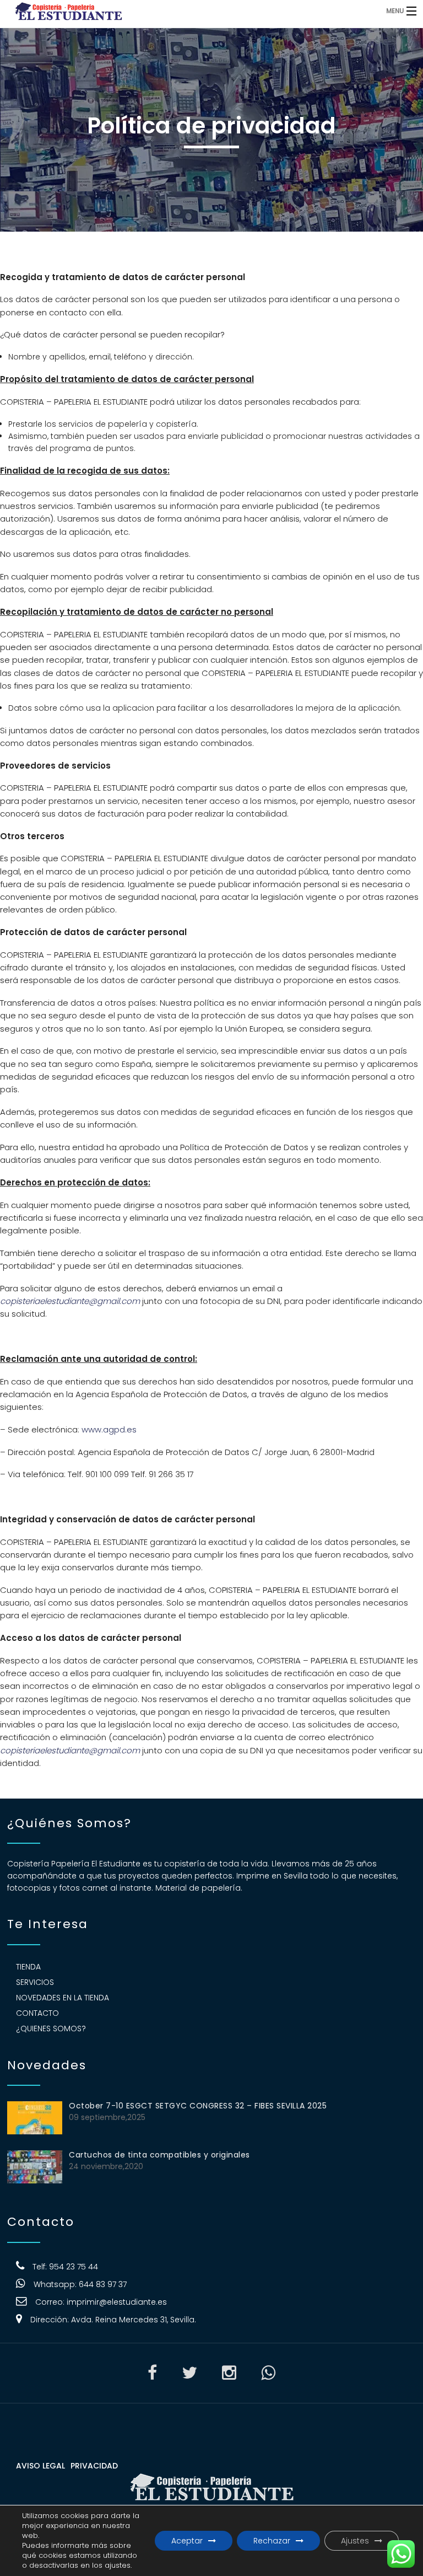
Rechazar (272, 2541)
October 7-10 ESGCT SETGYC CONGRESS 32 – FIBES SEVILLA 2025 (198, 2106)
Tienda (28, 1967)
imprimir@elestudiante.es (117, 2302)
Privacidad (94, 2466)
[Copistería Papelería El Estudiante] (163, 11)
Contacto (37, 2013)
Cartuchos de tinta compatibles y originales (159, 2155)
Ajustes (355, 2541)
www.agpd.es (109, 1429)
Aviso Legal (40, 2466)
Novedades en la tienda (63, 1998)
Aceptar (187, 2541)
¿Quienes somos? (51, 2028)
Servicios (35, 1982)
